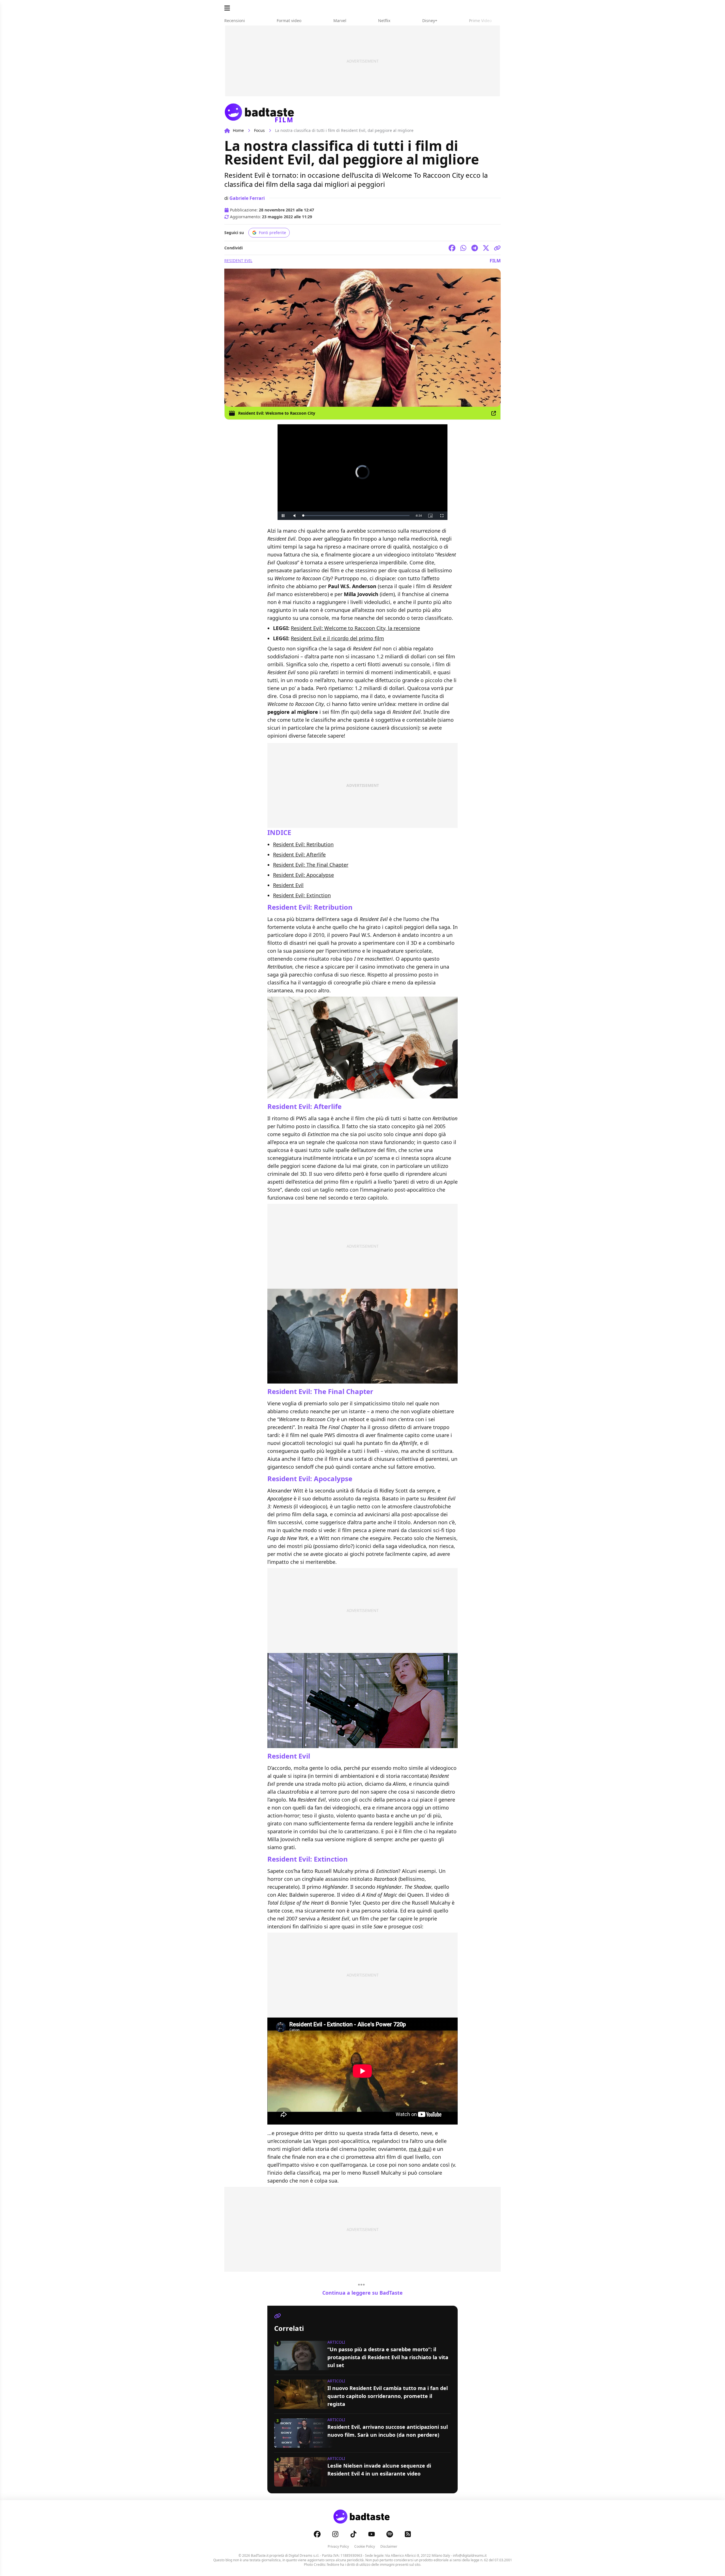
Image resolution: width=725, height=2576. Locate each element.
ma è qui (419, 2149)
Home (238, 130)
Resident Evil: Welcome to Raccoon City (277, 413)
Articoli (336, 2342)
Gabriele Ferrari (247, 198)
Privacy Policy (338, 2546)
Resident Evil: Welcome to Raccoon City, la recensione (355, 628)
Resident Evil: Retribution (303, 844)
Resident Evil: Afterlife (299, 855)
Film (495, 261)
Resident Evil (238, 261)
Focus (259, 130)
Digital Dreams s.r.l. (304, 2555)
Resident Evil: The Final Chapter (311, 865)
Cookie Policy (365, 2546)
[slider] (351, 516)
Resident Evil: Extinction (302, 895)
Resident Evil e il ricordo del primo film (337, 638)
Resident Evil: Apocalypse (303, 875)
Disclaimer (389, 2546)
